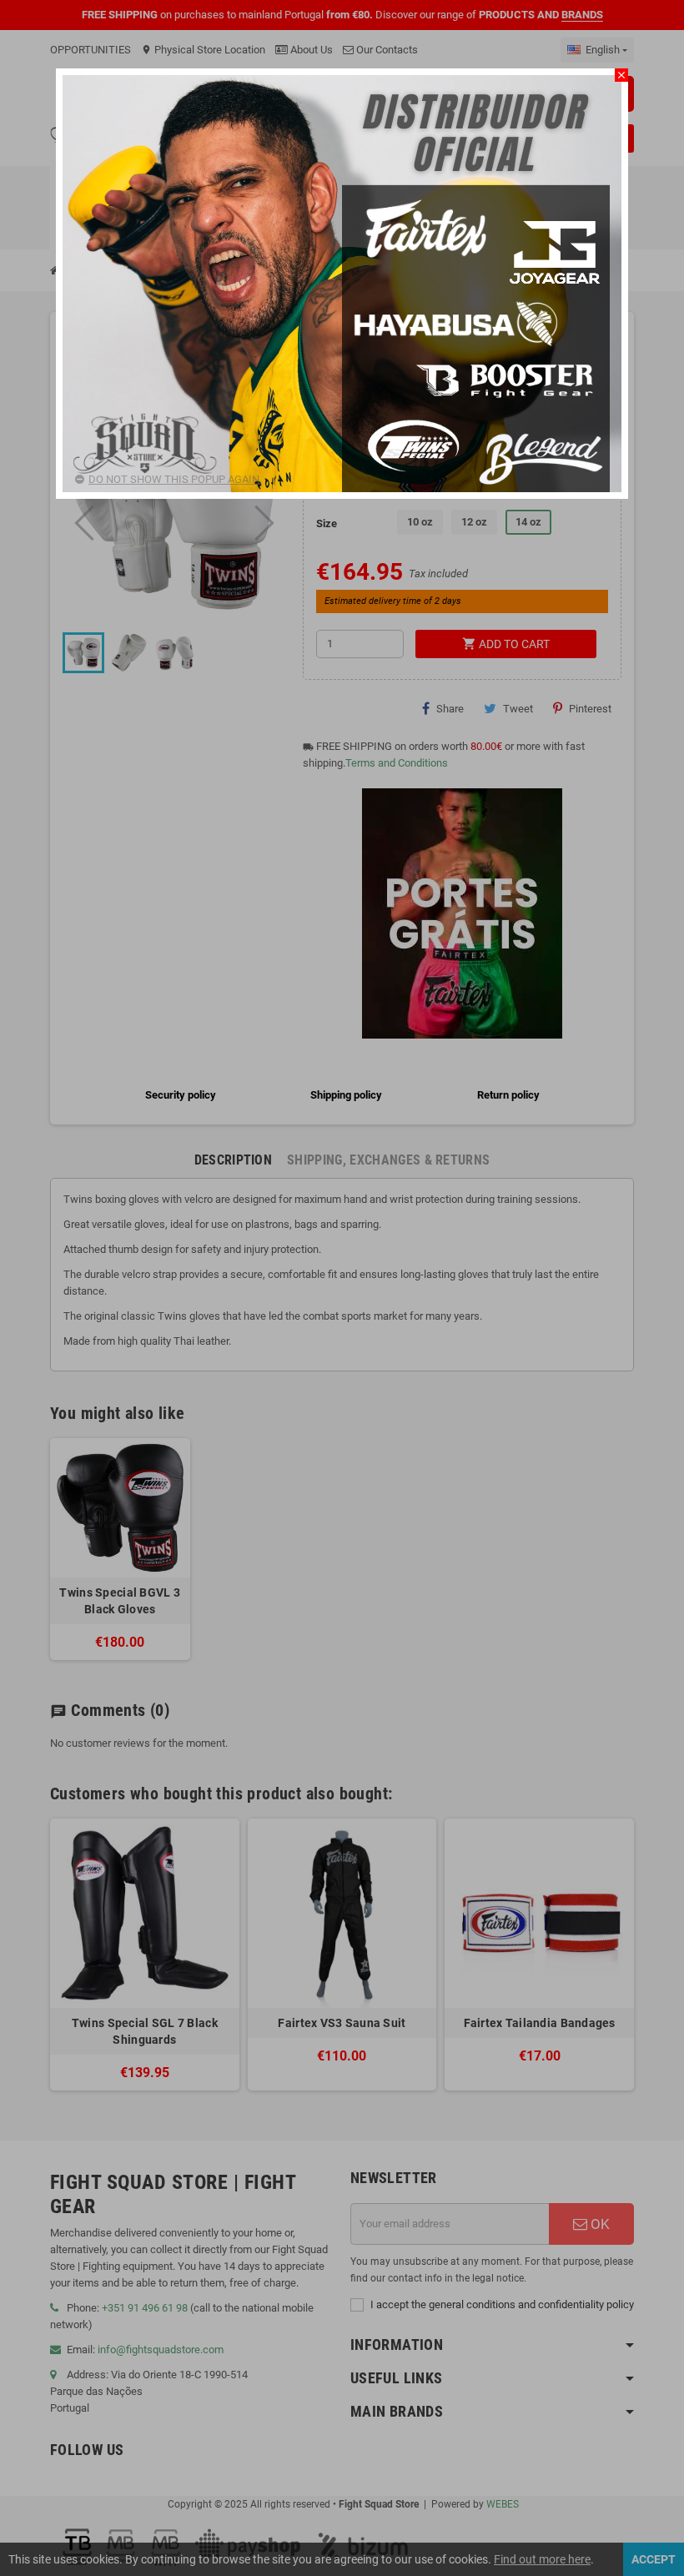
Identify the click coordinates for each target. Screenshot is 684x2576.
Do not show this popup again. (175, 479)
